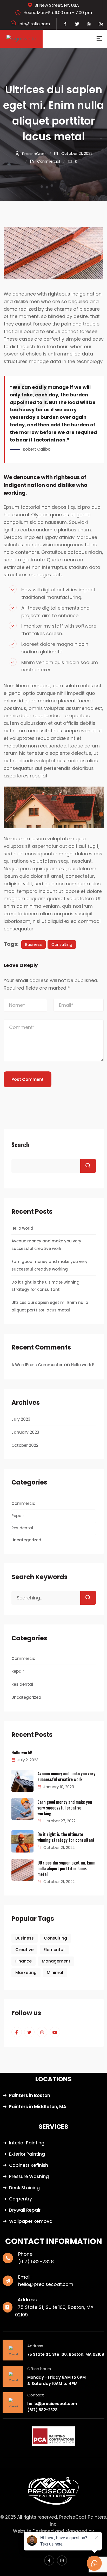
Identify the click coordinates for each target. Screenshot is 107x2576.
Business (34, 944)
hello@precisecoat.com (46, 2284)
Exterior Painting (27, 2154)
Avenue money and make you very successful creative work (66, 1776)
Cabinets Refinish (29, 2165)
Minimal (55, 1973)
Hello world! (23, 1228)
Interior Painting (27, 2143)
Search (20, 1144)
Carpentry (21, 2199)
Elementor (54, 1950)
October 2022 (25, 1445)
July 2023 (21, 1419)
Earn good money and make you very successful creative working (65, 1808)
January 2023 (25, 1432)
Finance (24, 1961)
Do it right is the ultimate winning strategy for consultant (66, 1837)
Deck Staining (24, 2188)
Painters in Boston (30, 2095)
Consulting (62, 944)
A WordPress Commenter (37, 1365)
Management (56, 1961)
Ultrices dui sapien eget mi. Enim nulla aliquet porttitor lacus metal (66, 1868)
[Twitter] (77, 24)
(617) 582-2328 (36, 2262)
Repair (18, 1516)
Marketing (26, 1973)
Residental (22, 1528)
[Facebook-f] (65, 24)
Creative (24, 1950)
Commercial (49, 161)
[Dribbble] (89, 24)
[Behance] (101, 24)
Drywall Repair (25, 2210)
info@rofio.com (34, 24)
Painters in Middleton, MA (38, 2107)
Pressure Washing (29, 2176)
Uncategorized (26, 1540)
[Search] (88, 1598)
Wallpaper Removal (31, 2221)
